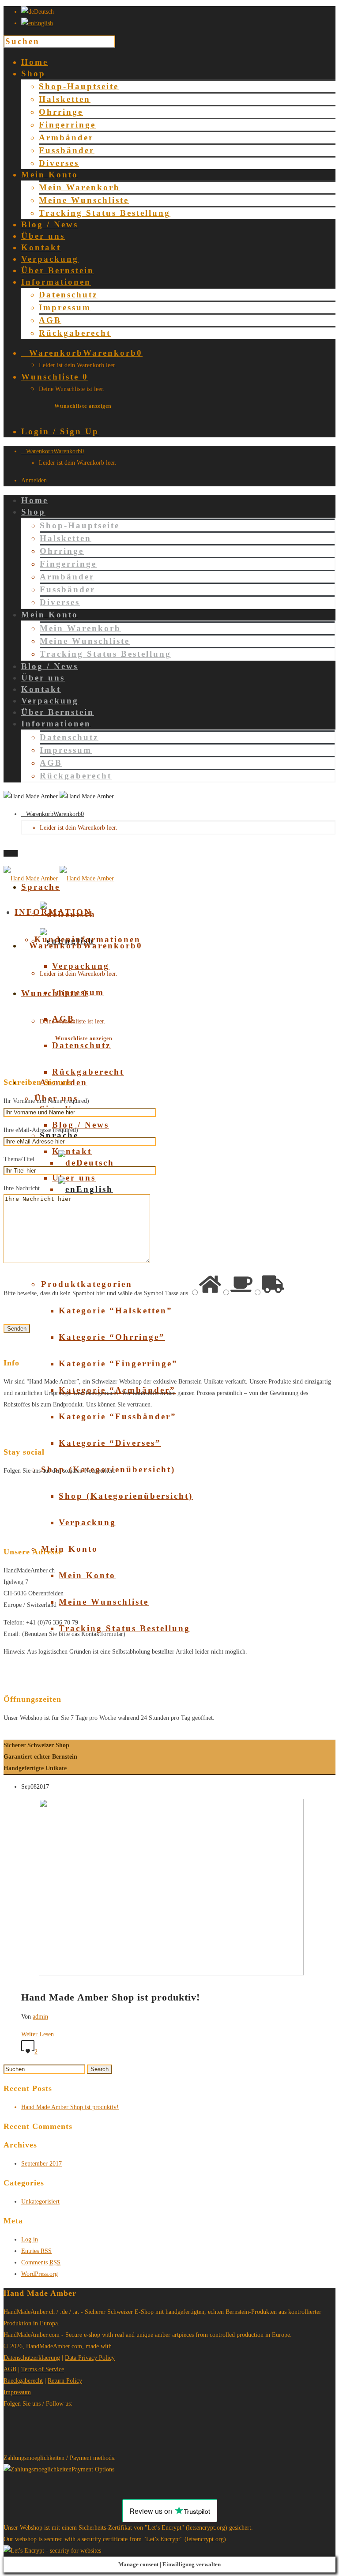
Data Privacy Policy (90, 2358)
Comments (41, 2262)
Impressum (65, 307)
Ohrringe (61, 112)
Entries (36, 2251)
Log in (30, 2239)
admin (40, 2017)
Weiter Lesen (38, 2034)
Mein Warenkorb (79, 187)
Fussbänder (67, 150)
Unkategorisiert (40, 2202)
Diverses (59, 163)
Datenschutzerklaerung (32, 2358)
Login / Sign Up (60, 431)
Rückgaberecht (75, 333)
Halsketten (65, 99)
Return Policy (65, 2381)
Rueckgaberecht (23, 2381)
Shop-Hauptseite (79, 86)
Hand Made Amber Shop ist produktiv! (70, 2107)
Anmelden (34, 480)
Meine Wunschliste (84, 200)
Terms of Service (43, 2369)
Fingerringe (67, 125)
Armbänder (66, 137)
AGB (50, 320)
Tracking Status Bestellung (105, 213)
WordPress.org (40, 2274)
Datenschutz (68, 295)
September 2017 (41, 2164)
